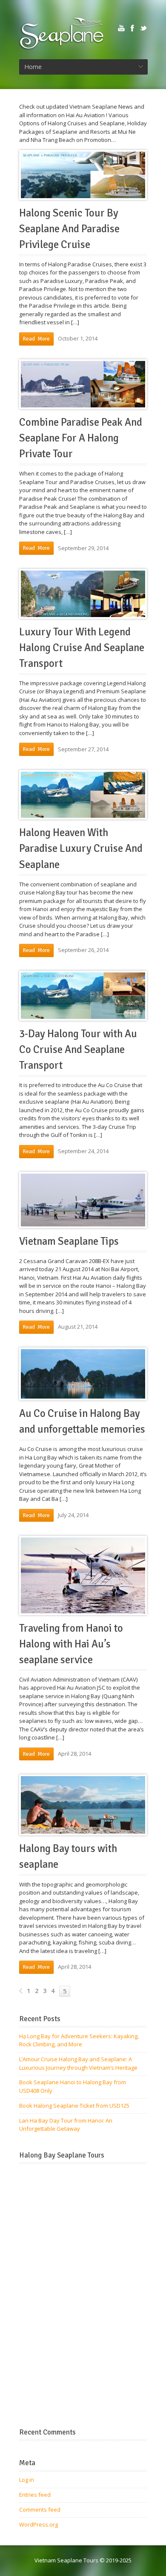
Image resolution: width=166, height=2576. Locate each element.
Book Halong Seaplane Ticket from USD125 (74, 2106)
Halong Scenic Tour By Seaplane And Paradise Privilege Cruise (69, 229)
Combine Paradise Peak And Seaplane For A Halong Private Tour (81, 438)
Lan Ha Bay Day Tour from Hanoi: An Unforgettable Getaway (66, 2125)
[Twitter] (143, 28)
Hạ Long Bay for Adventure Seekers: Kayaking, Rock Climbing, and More (79, 2040)
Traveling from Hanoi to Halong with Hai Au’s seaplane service (71, 1644)
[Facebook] (132, 28)
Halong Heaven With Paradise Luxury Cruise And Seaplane (81, 848)
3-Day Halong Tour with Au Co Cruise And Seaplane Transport (78, 1050)
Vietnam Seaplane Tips (69, 1241)
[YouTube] (121, 28)
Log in (27, 2480)
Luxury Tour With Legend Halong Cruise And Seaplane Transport (82, 648)
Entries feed (35, 2495)
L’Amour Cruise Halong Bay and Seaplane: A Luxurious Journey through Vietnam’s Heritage (78, 2063)
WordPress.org (39, 2524)
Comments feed (40, 2510)
